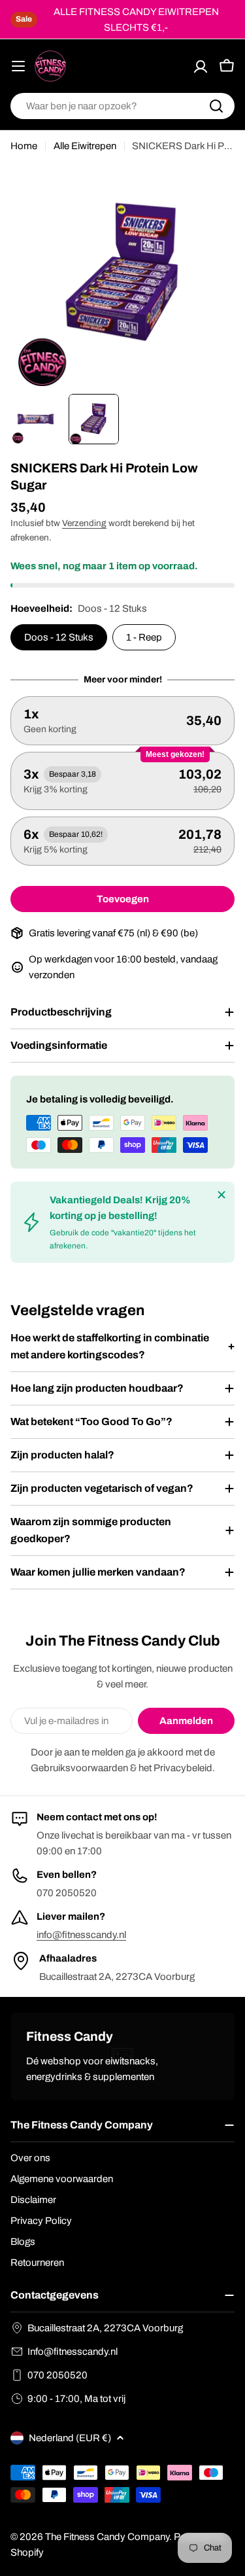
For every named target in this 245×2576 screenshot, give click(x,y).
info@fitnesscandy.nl (81, 1935)
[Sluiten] (221, 1195)
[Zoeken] (216, 106)
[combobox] (122, 106)
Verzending (84, 523)
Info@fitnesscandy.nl (73, 2352)
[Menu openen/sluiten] (18, 66)
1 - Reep (144, 637)
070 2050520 (57, 2375)
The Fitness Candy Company (107, 2537)
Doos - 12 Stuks (59, 637)
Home (24, 146)
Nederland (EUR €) (70, 2438)
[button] (122, 721)
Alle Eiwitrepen (85, 146)
